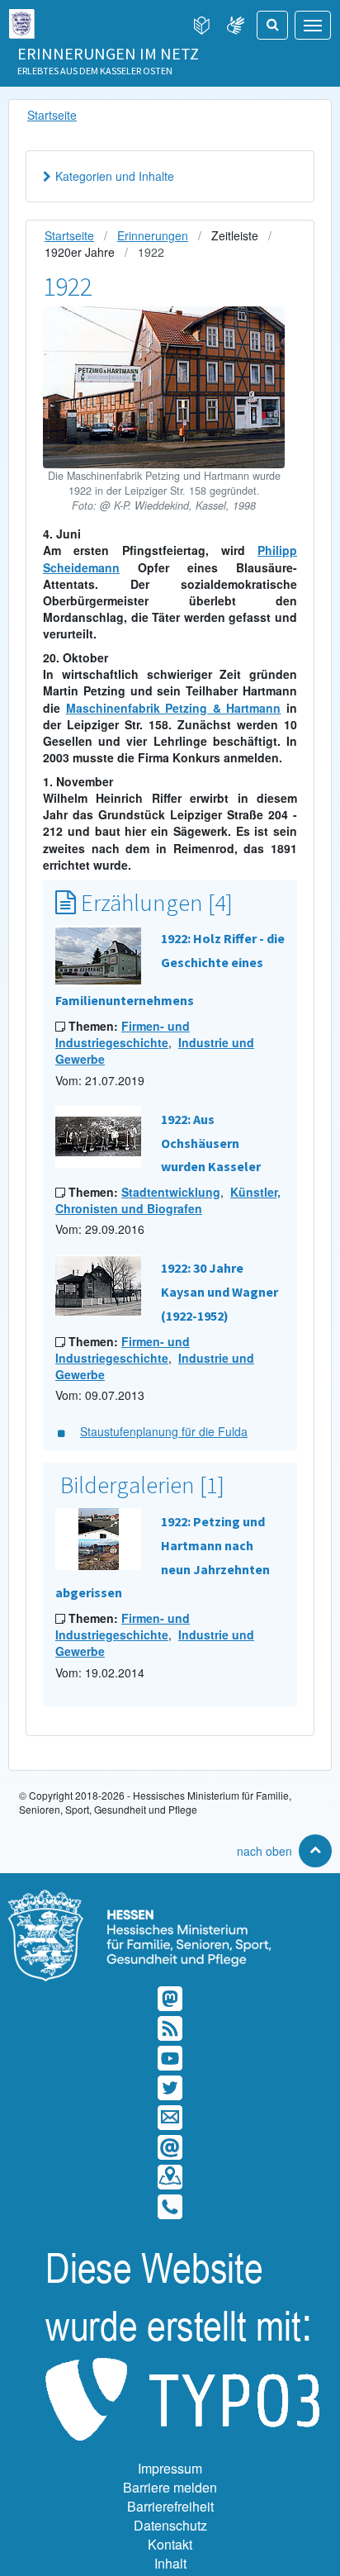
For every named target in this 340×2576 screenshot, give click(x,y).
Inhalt (170, 2563)
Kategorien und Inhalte (115, 176)
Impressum (170, 2468)
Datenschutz (170, 2525)
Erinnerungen (153, 235)
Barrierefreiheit (170, 2506)
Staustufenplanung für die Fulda (164, 1431)
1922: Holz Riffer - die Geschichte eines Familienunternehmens (170, 969)
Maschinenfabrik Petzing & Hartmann (174, 708)
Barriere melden (170, 2487)
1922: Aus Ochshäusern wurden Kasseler (211, 1143)
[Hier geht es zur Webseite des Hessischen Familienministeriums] (170, 1898)
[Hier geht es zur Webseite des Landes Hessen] (21, 20)
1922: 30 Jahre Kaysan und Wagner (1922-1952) (220, 1292)
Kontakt (170, 2544)
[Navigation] (313, 25)
